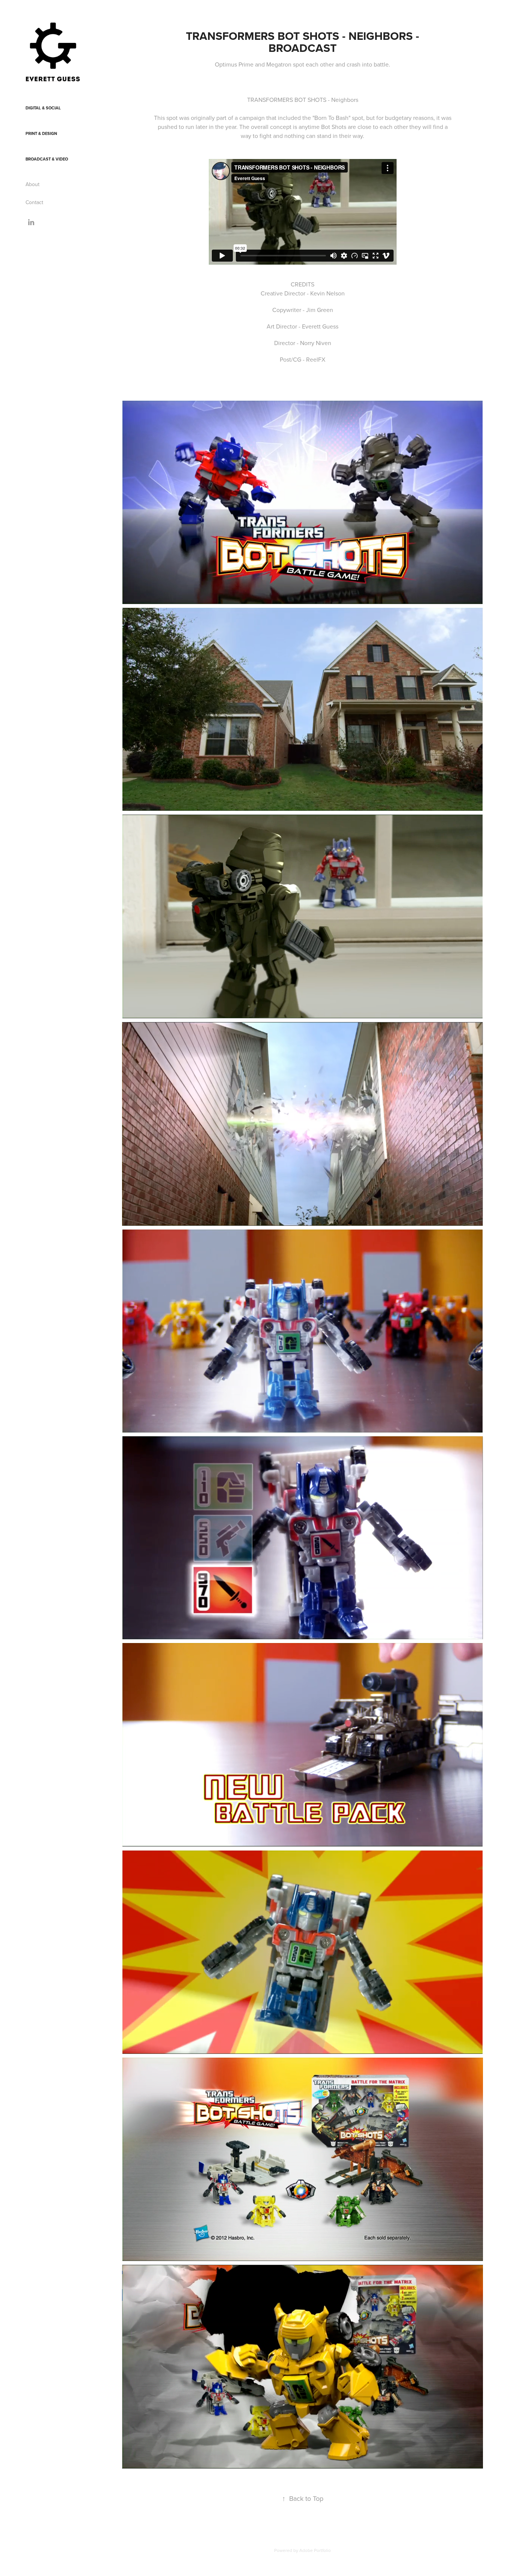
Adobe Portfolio (315, 2550)
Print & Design (41, 133)
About (32, 184)
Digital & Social (43, 108)
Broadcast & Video (47, 159)
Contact (34, 202)
